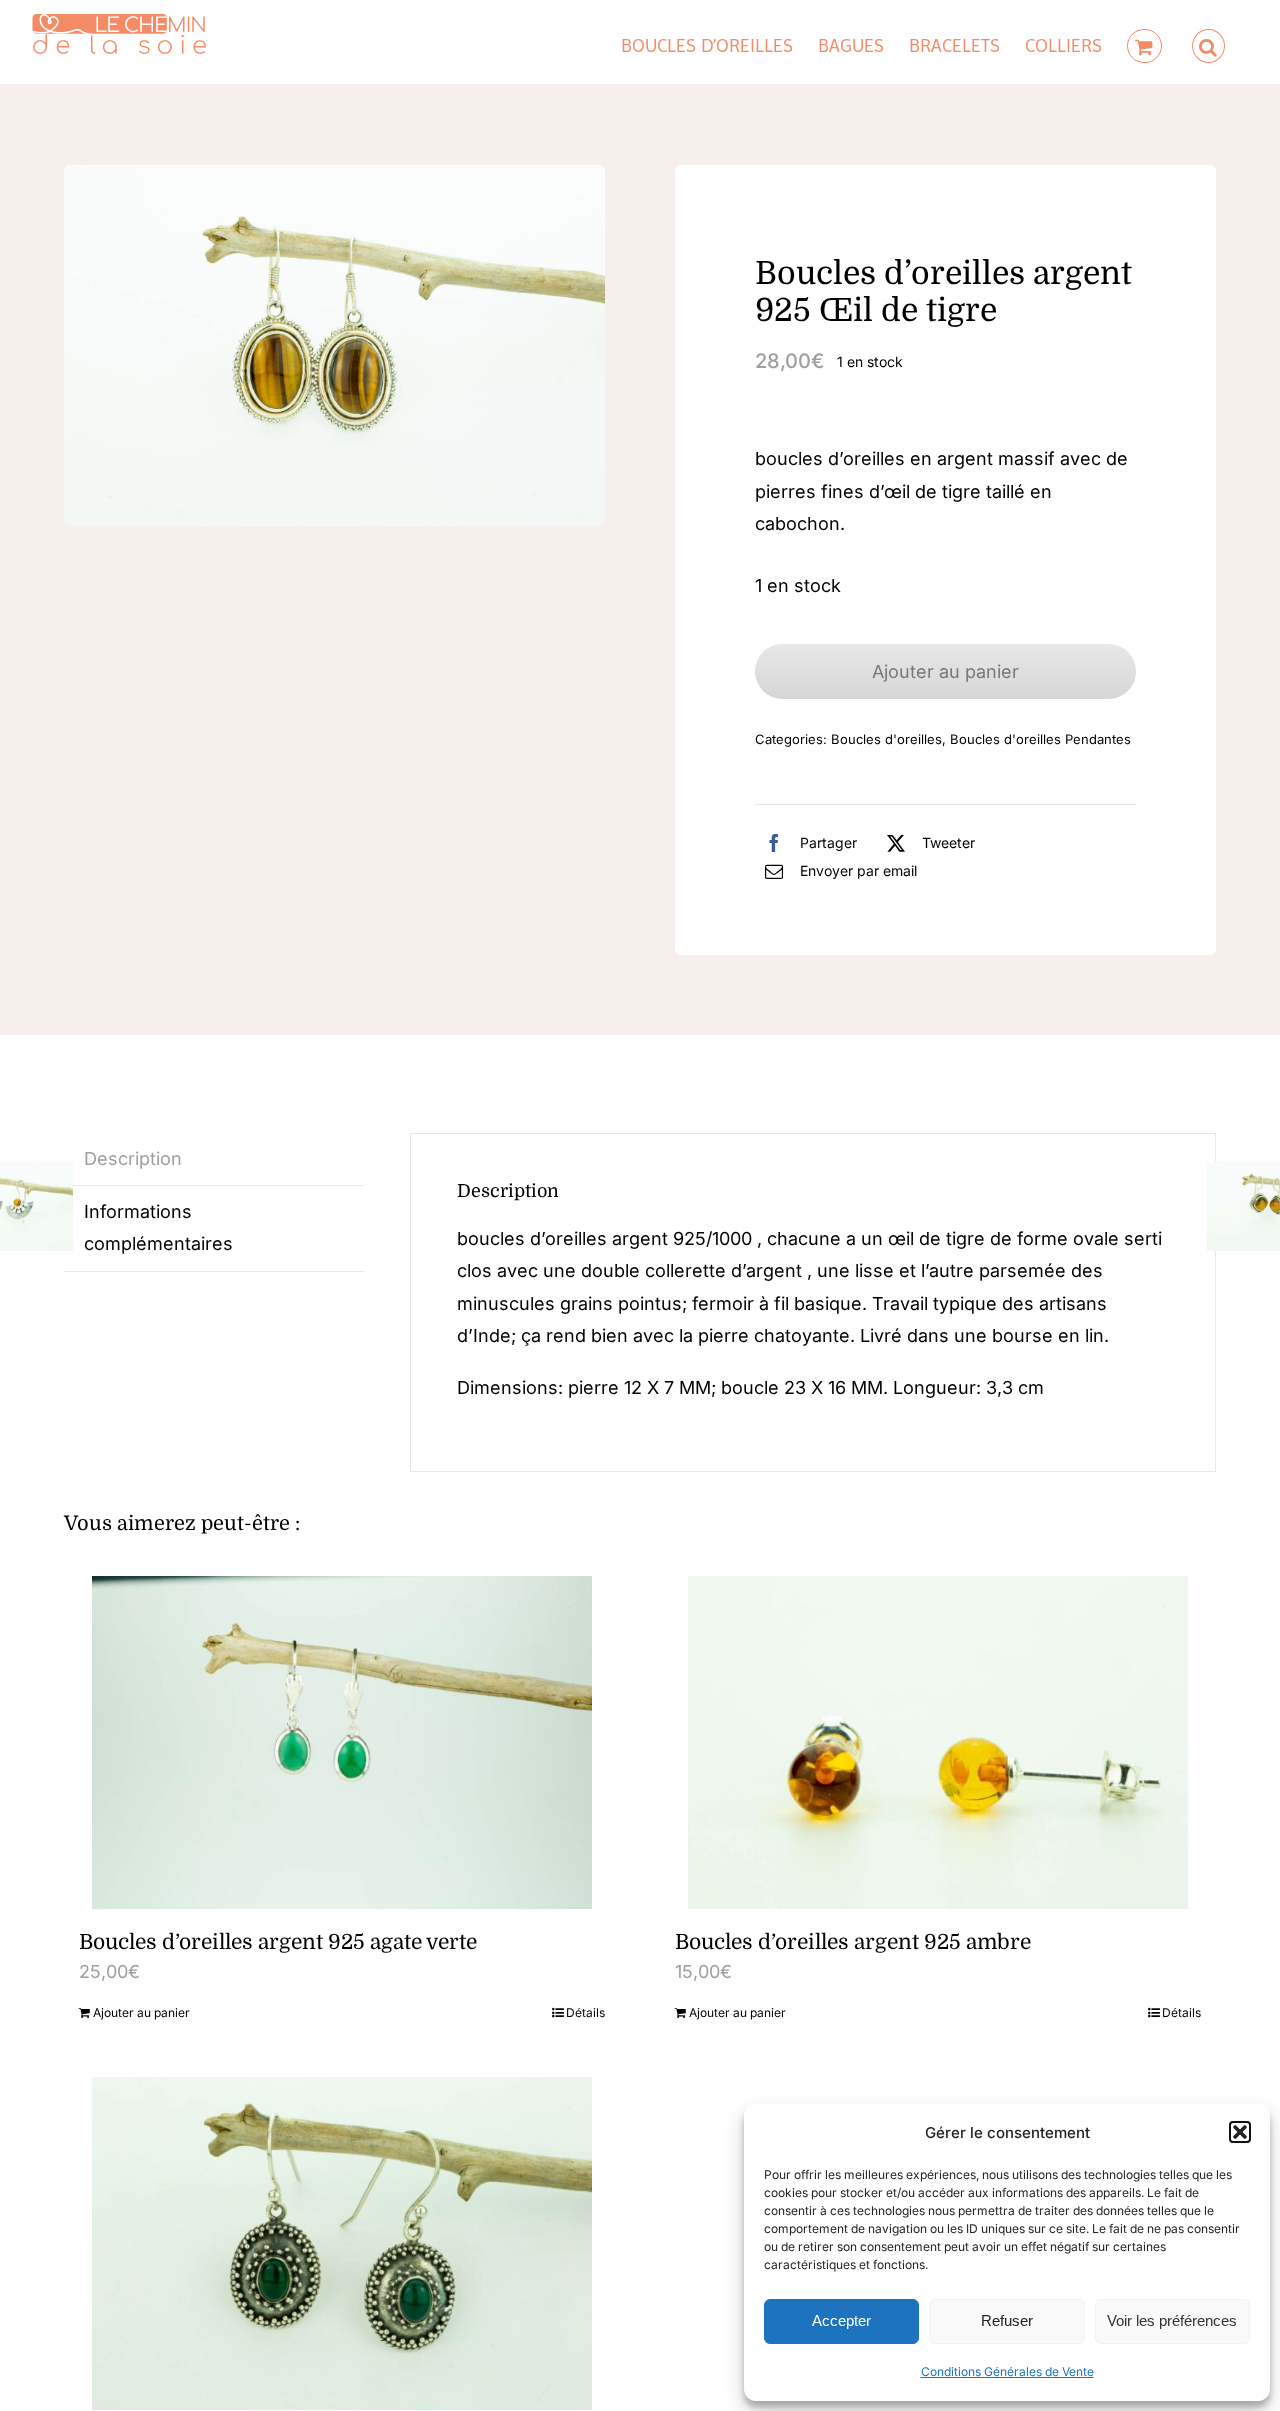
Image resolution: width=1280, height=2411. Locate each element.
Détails (585, 2012)
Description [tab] (133, 1158)
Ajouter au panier (945, 671)
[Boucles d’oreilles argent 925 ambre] (938, 1742)
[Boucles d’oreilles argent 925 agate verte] (342, 1742)
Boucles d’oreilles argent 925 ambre (853, 1942)
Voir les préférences (1172, 2320)
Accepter (841, 2320)
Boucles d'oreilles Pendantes (1040, 739)
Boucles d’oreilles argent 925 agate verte (278, 1942)
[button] (1240, 2132)
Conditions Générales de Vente (1007, 2371)
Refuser (1007, 2320)
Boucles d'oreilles (886, 739)
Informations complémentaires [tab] (158, 1227)
